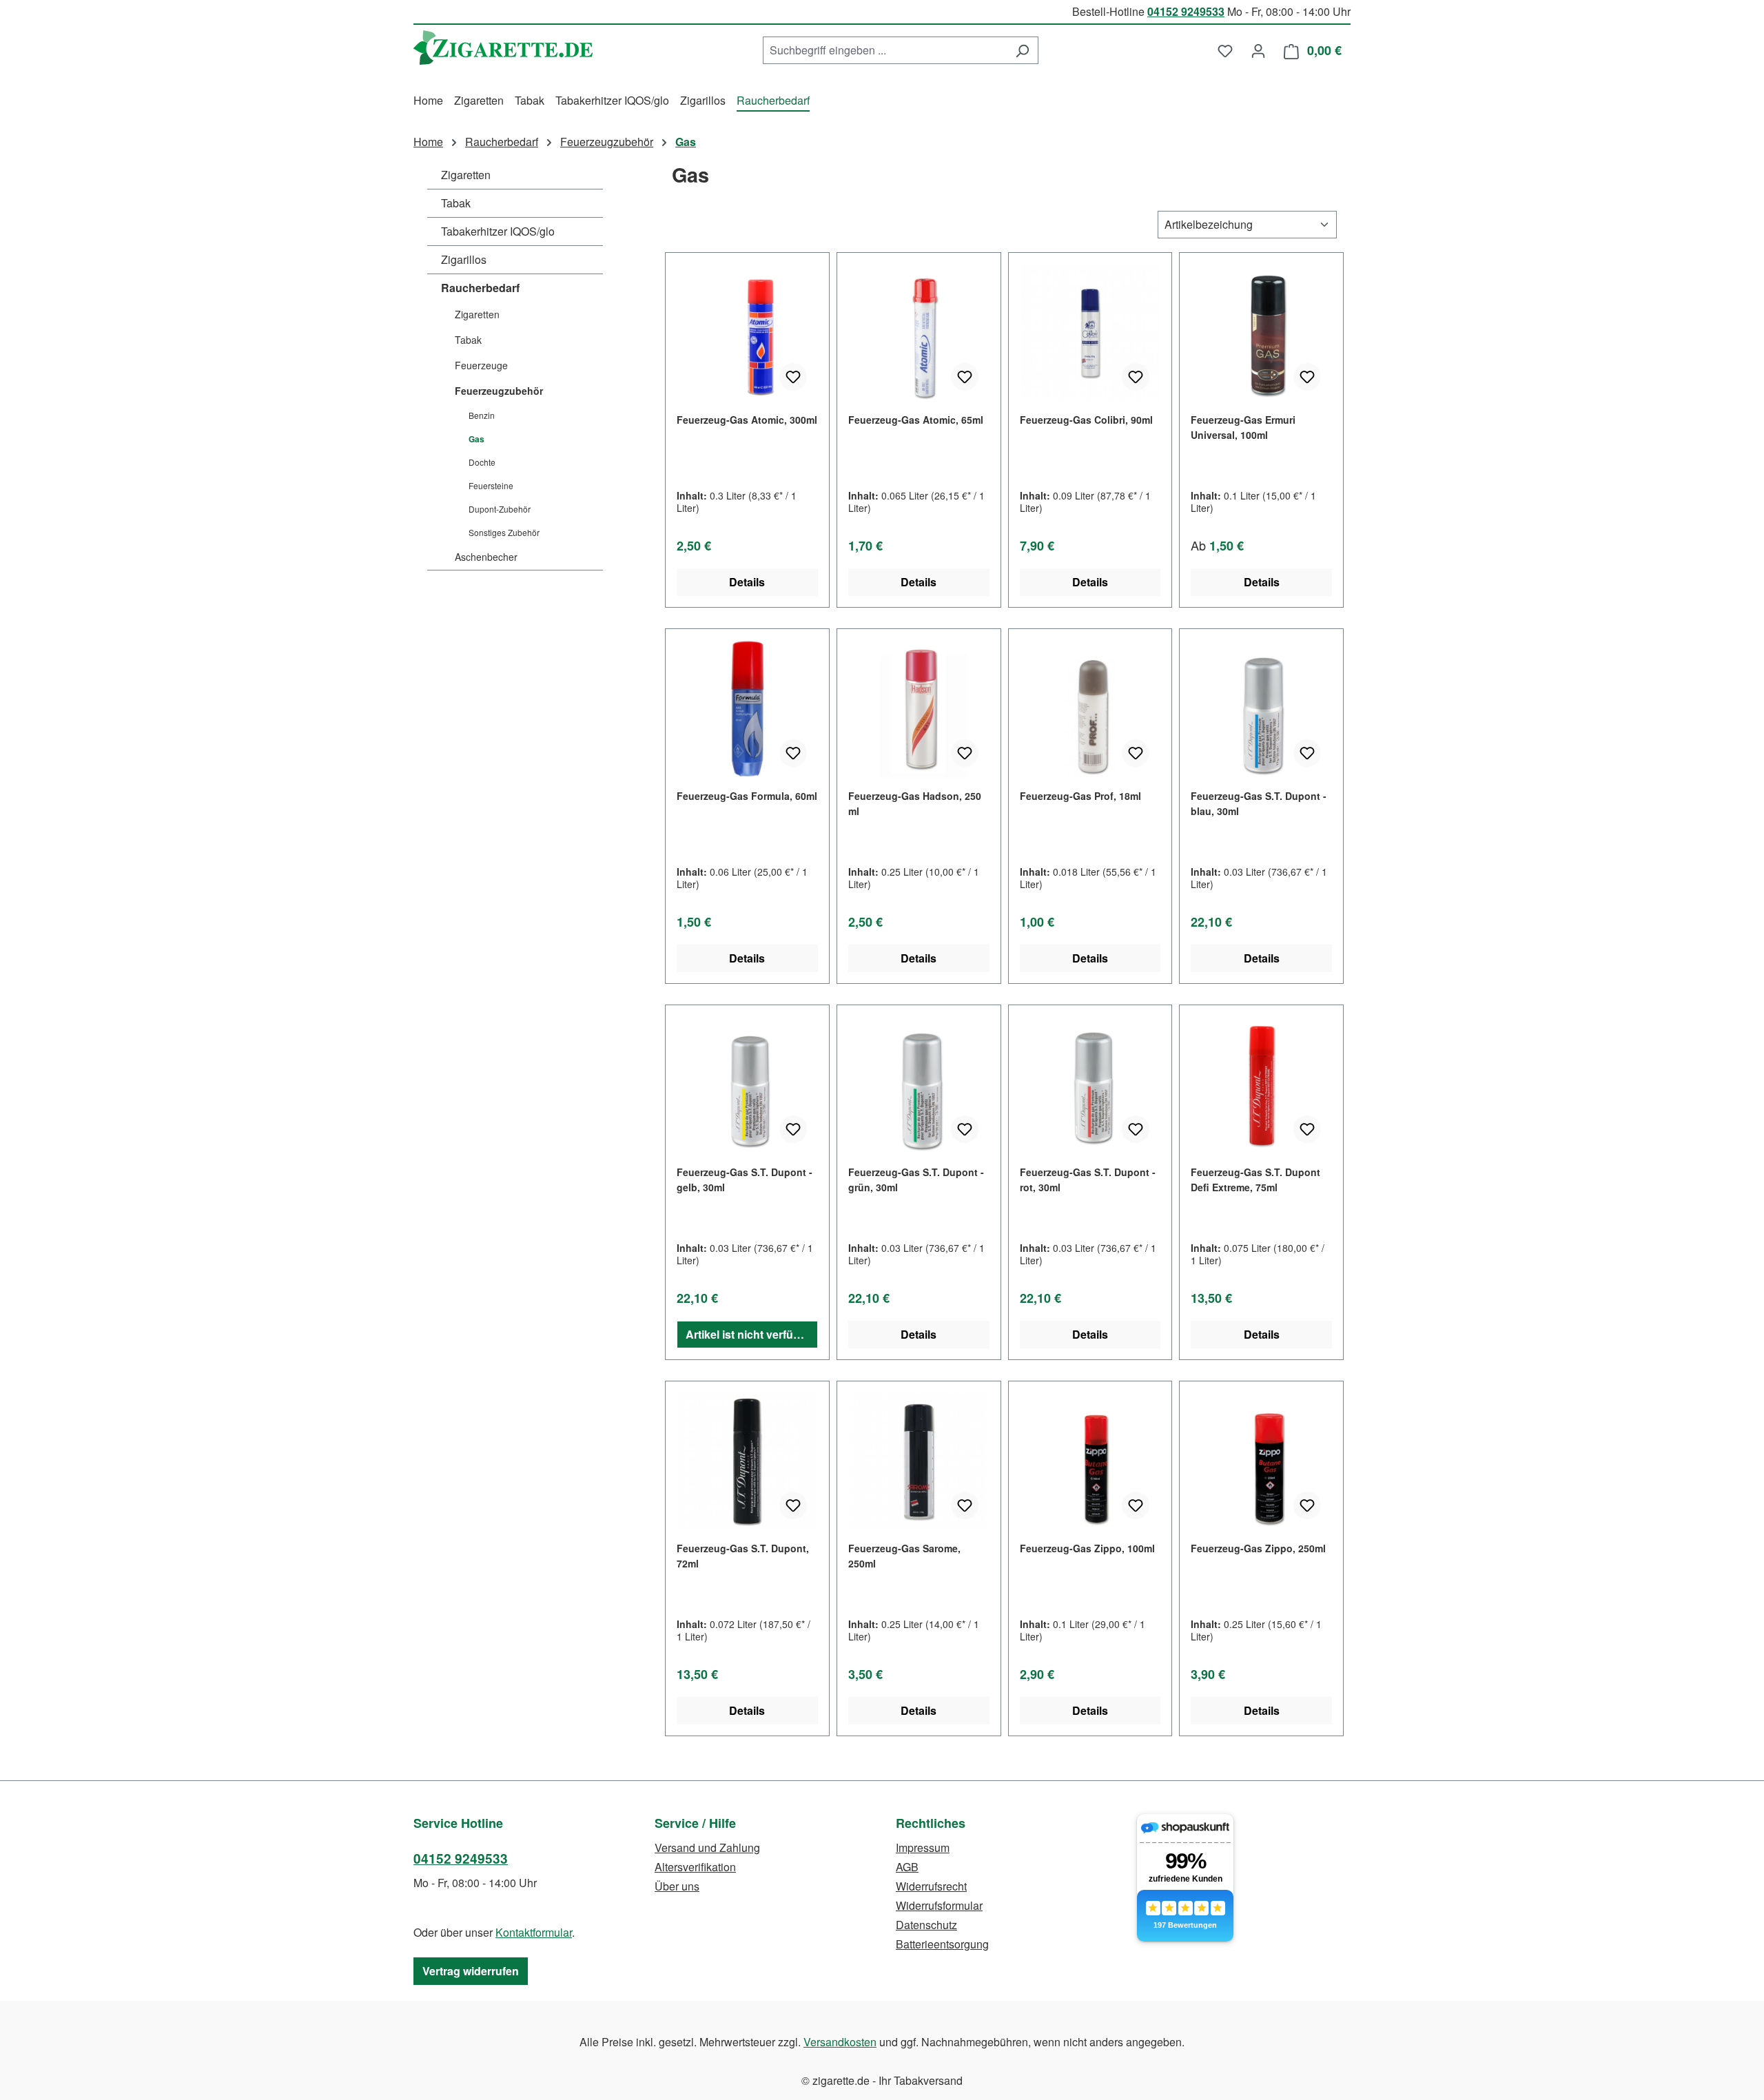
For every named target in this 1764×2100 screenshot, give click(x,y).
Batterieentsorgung (942, 1944)
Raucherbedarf (480, 288)
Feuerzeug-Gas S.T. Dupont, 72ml (743, 1556)
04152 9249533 (1186, 11)
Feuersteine (491, 485)
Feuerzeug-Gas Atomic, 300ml (747, 420)
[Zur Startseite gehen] (503, 48)
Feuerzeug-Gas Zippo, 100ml (1087, 1548)
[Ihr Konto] (1258, 50)
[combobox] (885, 50)
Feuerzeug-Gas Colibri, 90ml (1086, 420)
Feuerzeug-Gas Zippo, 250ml (1258, 1548)
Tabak (456, 203)
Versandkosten (840, 2042)
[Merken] (793, 377)
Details (747, 582)
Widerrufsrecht (931, 1886)
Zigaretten (466, 175)
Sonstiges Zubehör (504, 532)
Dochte (482, 462)
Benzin (482, 415)
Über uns (677, 1886)
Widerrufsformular (939, 1905)
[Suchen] (1022, 50)
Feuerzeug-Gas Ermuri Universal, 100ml (1243, 427)
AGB (907, 1867)
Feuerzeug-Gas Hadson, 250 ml (915, 803)
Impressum (923, 1847)
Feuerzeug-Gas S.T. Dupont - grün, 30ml (916, 1180)
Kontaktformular (534, 1932)
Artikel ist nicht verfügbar (751, 1334)
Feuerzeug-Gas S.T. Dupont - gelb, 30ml (745, 1180)
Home (428, 142)
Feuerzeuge (481, 365)
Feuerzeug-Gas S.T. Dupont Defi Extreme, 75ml (1255, 1180)
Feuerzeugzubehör (499, 391)
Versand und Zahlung (707, 1847)
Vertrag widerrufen (471, 1971)
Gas (476, 439)
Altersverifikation (695, 1867)
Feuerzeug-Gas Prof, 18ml (1080, 796)
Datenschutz (926, 1925)
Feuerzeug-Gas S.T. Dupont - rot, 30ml (1088, 1180)
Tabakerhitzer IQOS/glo (498, 231)
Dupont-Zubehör (500, 509)
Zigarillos (464, 259)
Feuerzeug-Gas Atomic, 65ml (916, 420)
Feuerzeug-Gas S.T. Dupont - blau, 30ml (1259, 803)
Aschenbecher (486, 557)
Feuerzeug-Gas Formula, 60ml (747, 796)
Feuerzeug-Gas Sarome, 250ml (904, 1556)
